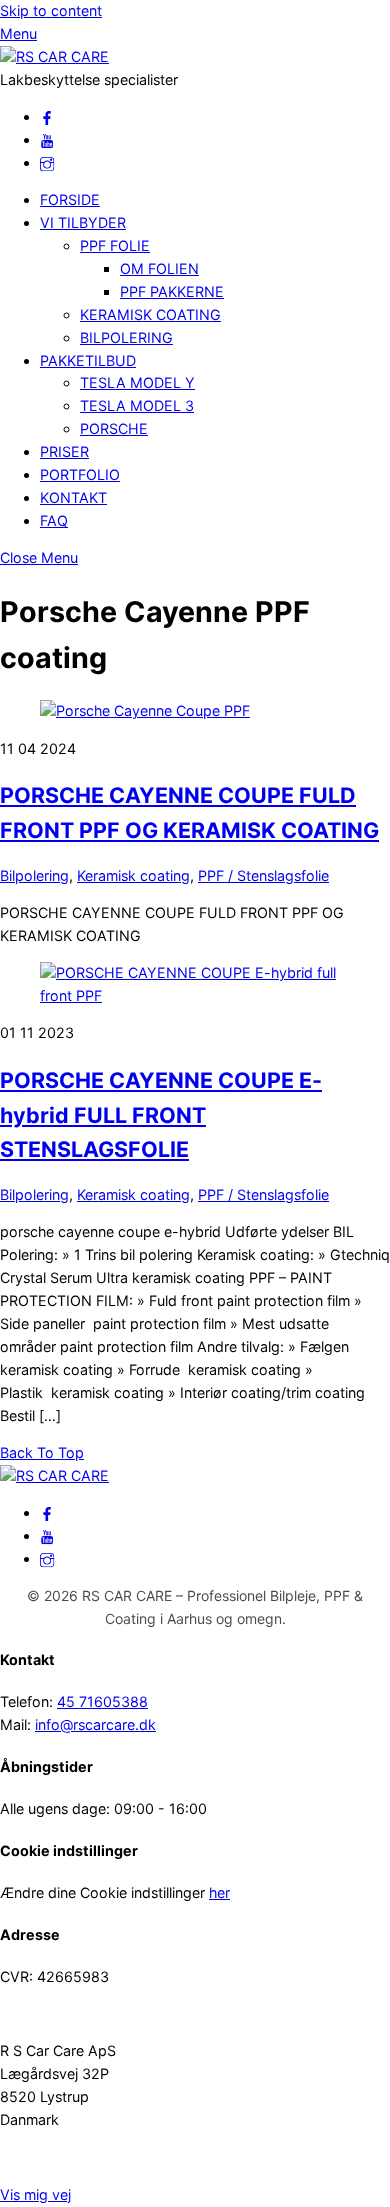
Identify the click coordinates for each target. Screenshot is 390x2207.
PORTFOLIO (80, 474)
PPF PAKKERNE (172, 291)
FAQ (54, 520)
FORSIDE (70, 199)
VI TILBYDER (83, 222)
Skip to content (51, 10)
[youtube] (47, 139)
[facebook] (47, 116)
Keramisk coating (133, 875)
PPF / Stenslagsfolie (263, 875)
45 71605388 (102, 1701)
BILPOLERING (126, 337)
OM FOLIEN (159, 268)
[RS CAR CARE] (54, 56)
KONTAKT (73, 497)
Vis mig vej (35, 2194)
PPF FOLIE (115, 245)
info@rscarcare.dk (95, 1724)
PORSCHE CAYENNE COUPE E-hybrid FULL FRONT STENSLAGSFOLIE (161, 1114)
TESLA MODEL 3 (137, 405)
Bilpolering (34, 875)
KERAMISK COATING (150, 314)
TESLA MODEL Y (137, 382)
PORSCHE (114, 428)
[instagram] (47, 162)
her (219, 1892)
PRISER (64, 451)
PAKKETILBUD (88, 360)
